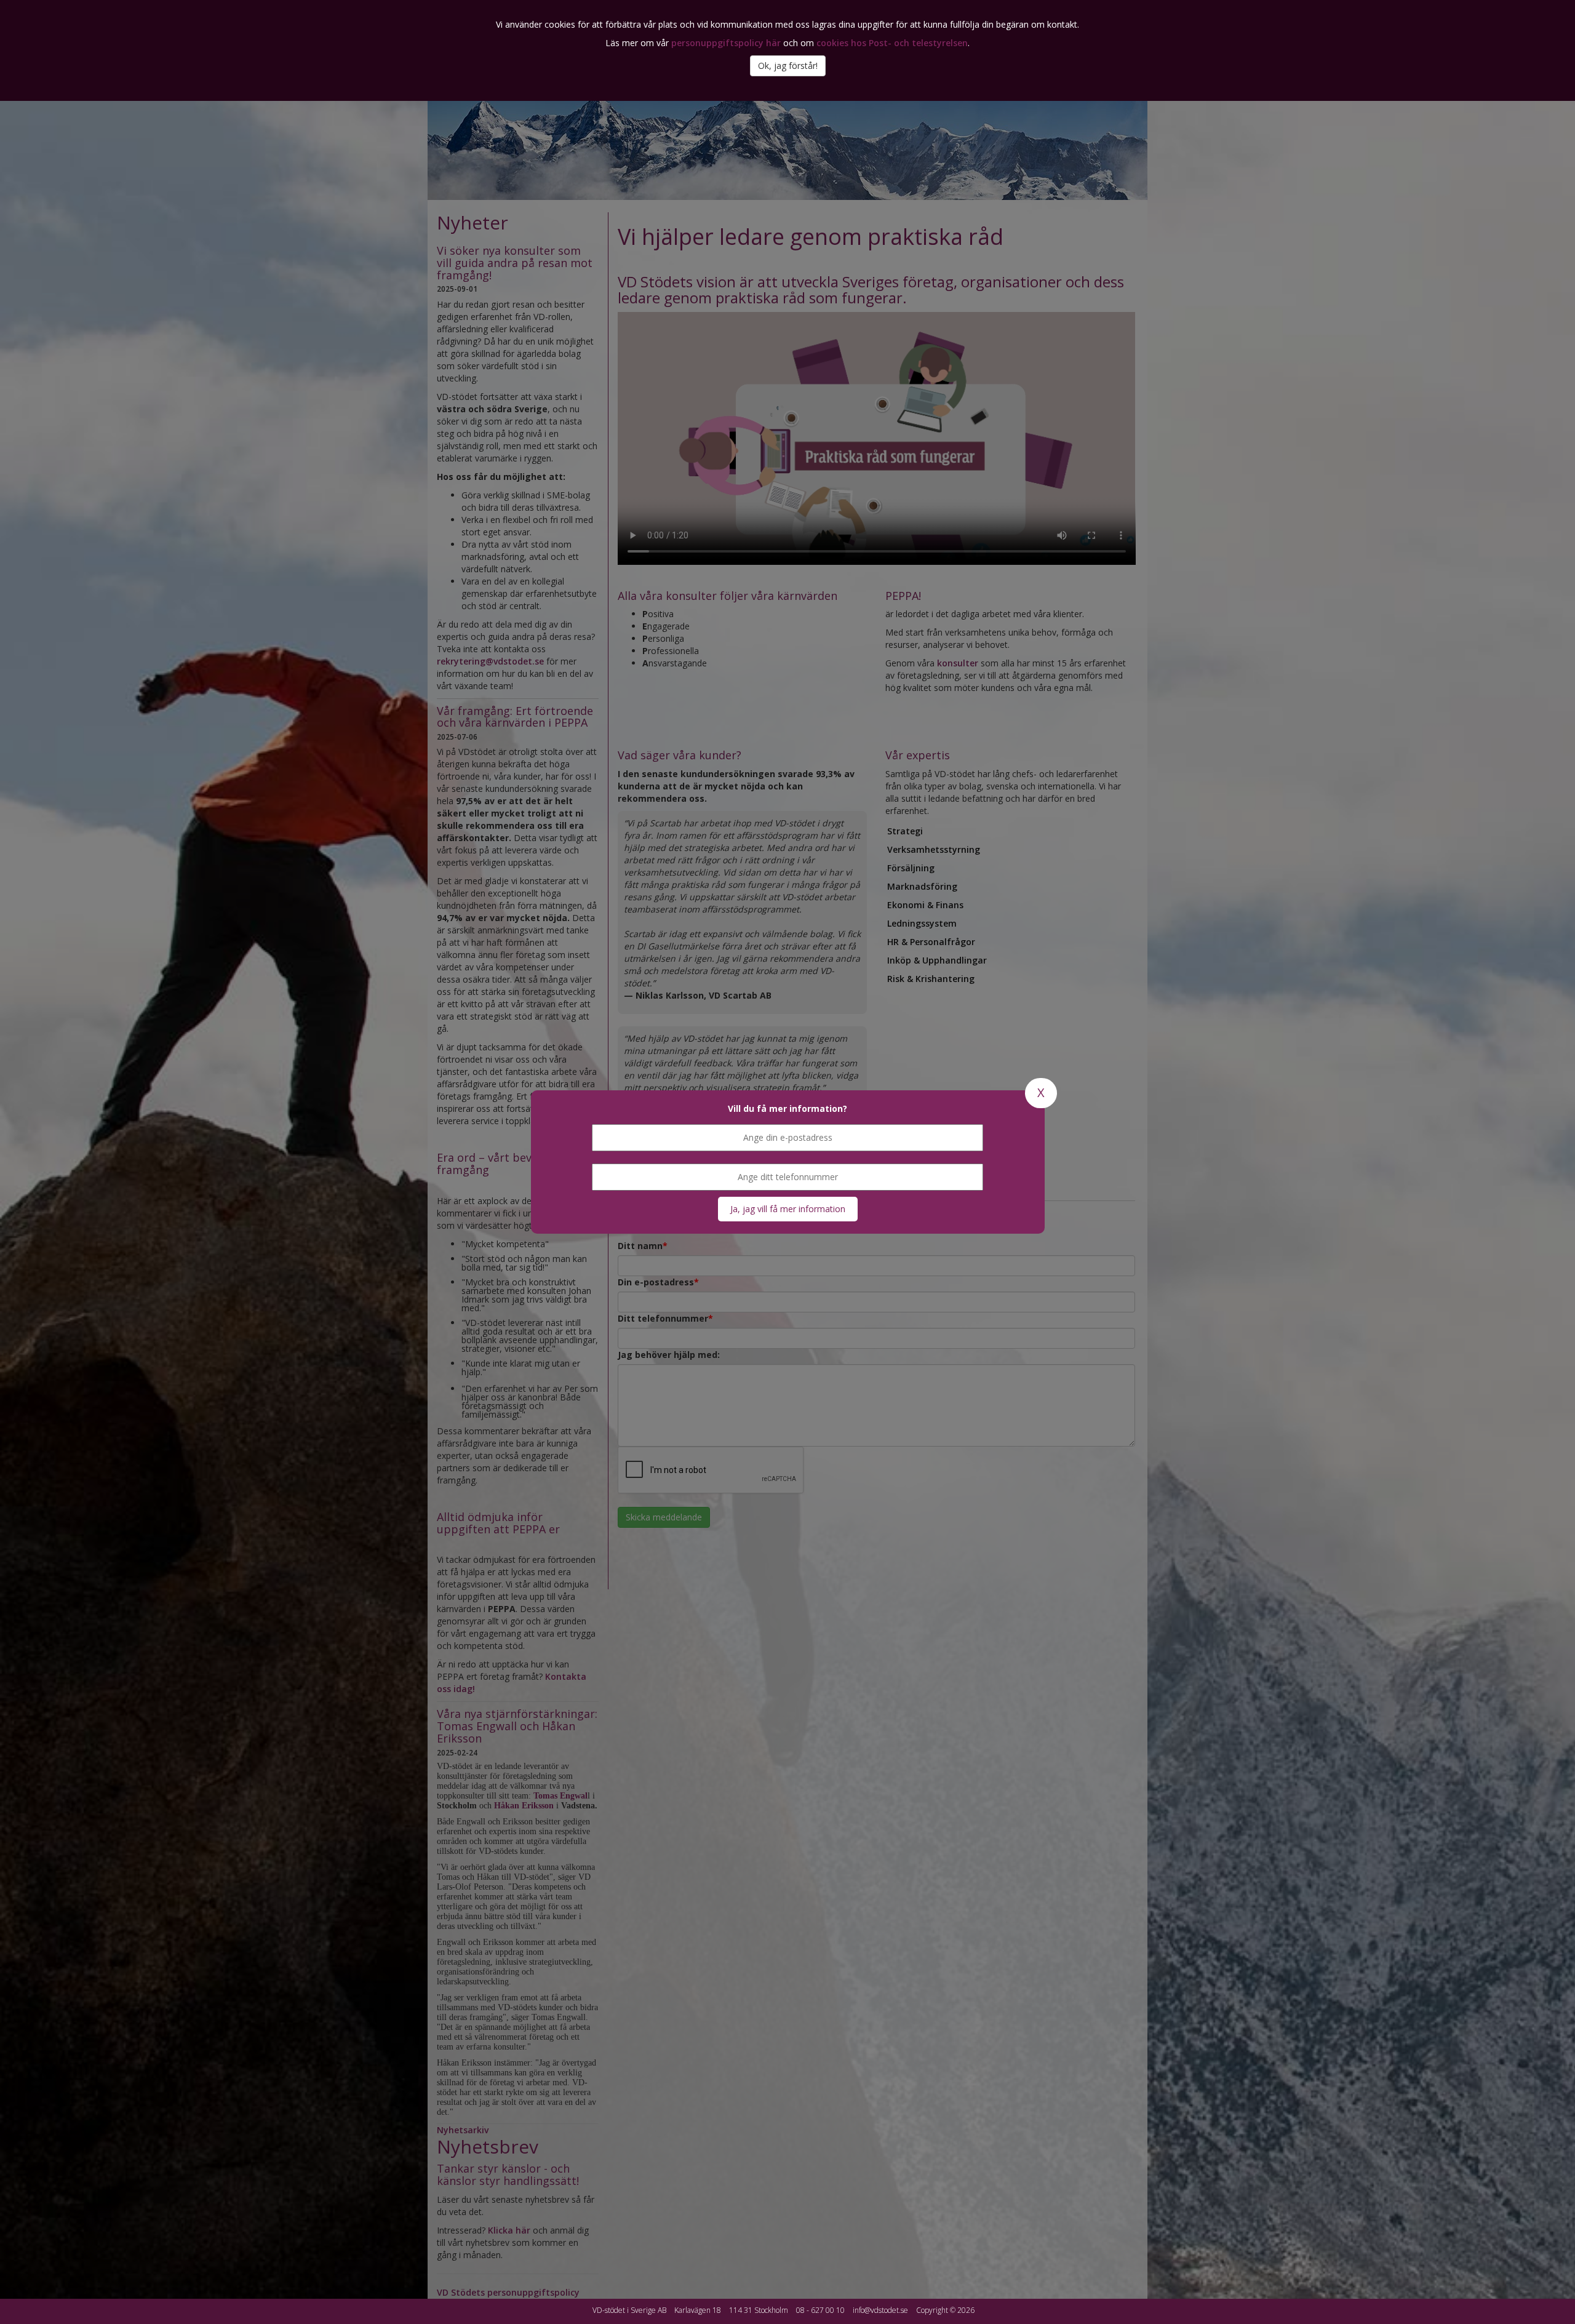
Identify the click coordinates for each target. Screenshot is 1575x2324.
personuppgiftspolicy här (726, 43)
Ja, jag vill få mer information (788, 1209)
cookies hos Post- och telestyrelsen (892, 43)
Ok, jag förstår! (788, 66)
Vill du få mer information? (787, 1108)
